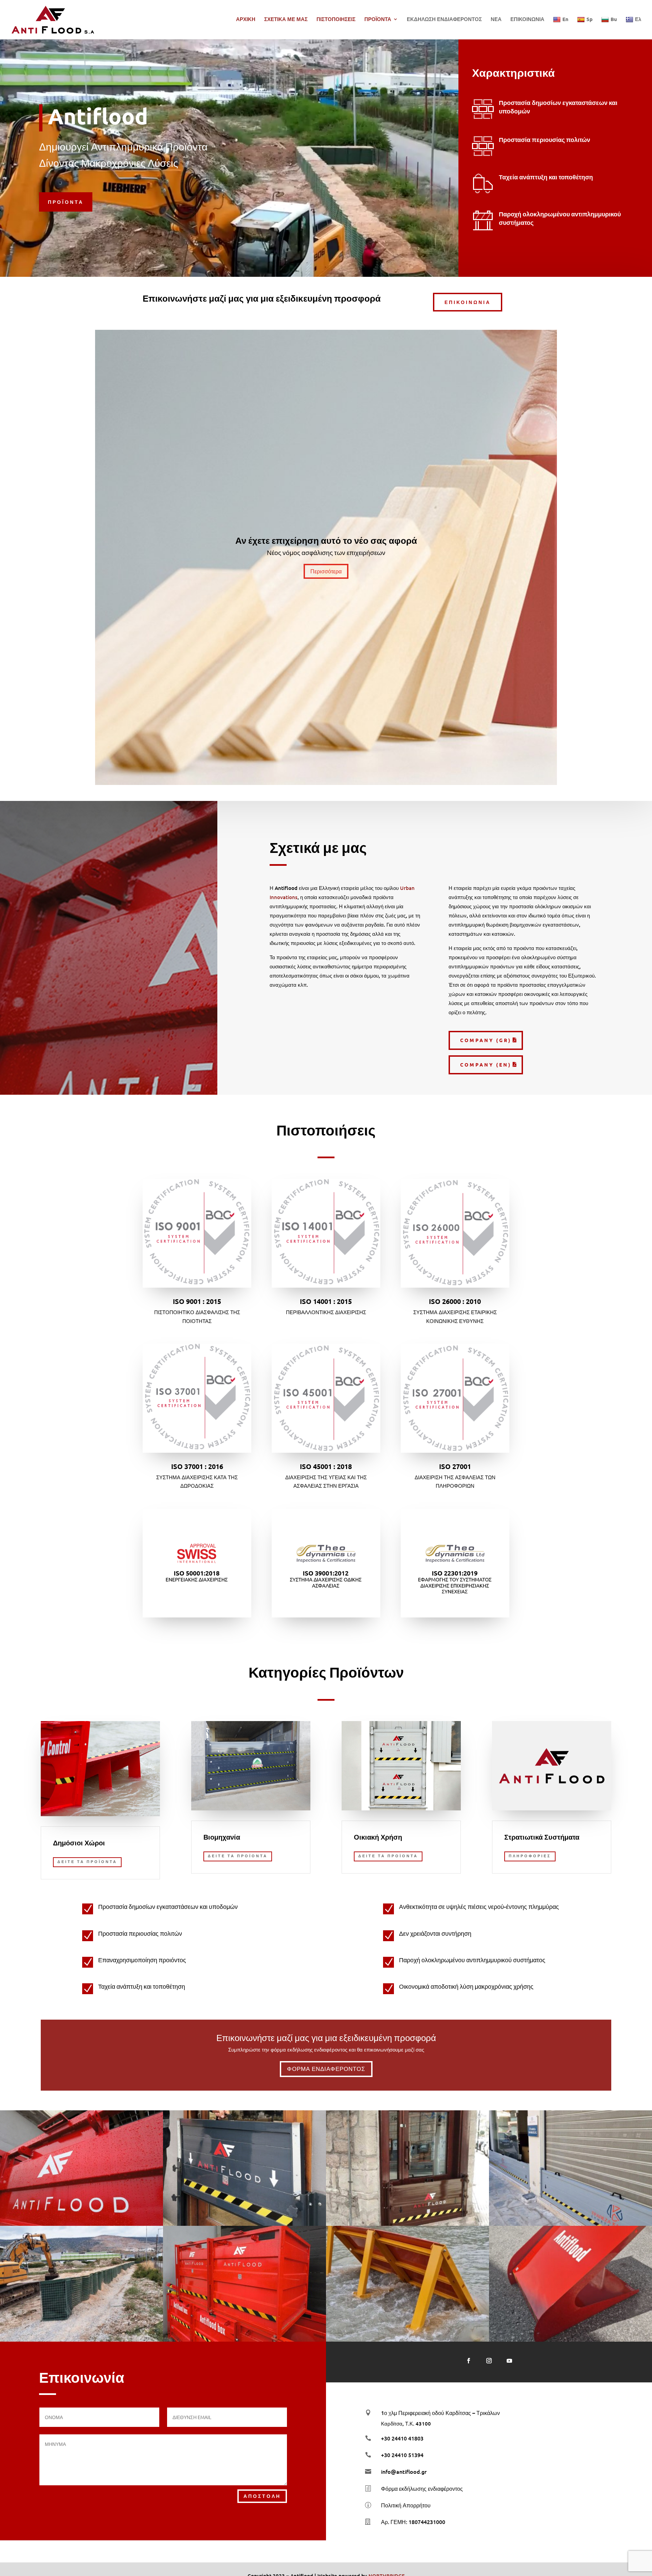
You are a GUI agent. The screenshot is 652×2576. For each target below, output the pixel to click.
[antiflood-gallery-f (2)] (407, 2340)
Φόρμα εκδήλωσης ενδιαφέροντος (422, 2488)
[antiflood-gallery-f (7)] (570, 2340)
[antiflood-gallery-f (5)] (407, 2224)
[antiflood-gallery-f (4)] (244, 2224)
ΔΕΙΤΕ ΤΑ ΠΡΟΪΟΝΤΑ (87, 1862)
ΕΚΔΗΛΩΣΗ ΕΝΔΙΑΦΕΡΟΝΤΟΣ (444, 20)
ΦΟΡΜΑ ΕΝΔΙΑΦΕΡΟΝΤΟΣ (326, 2069)
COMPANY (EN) (486, 1065)
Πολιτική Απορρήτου (406, 2505)
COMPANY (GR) (486, 1040)
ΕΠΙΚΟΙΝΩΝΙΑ (527, 20)
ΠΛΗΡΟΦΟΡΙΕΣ (530, 1856)
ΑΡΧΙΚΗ (246, 20)
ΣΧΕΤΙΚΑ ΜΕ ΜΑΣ (286, 20)
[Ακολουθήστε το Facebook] (469, 2361)
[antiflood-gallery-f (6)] (570, 2224)
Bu (614, 19)
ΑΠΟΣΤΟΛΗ (262, 2496)
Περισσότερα (326, 571)
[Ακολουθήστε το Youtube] (509, 2361)
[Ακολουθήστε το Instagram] (489, 2361)
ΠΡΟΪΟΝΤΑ (378, 20)
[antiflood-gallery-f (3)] (81, 2224)
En (565, 19)
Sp (590, 19)
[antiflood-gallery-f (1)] (81, 2340)
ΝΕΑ (496, 20)
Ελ (638, 19)
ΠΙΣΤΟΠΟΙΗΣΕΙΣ (336, 20)
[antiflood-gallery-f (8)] (244, 2340)
